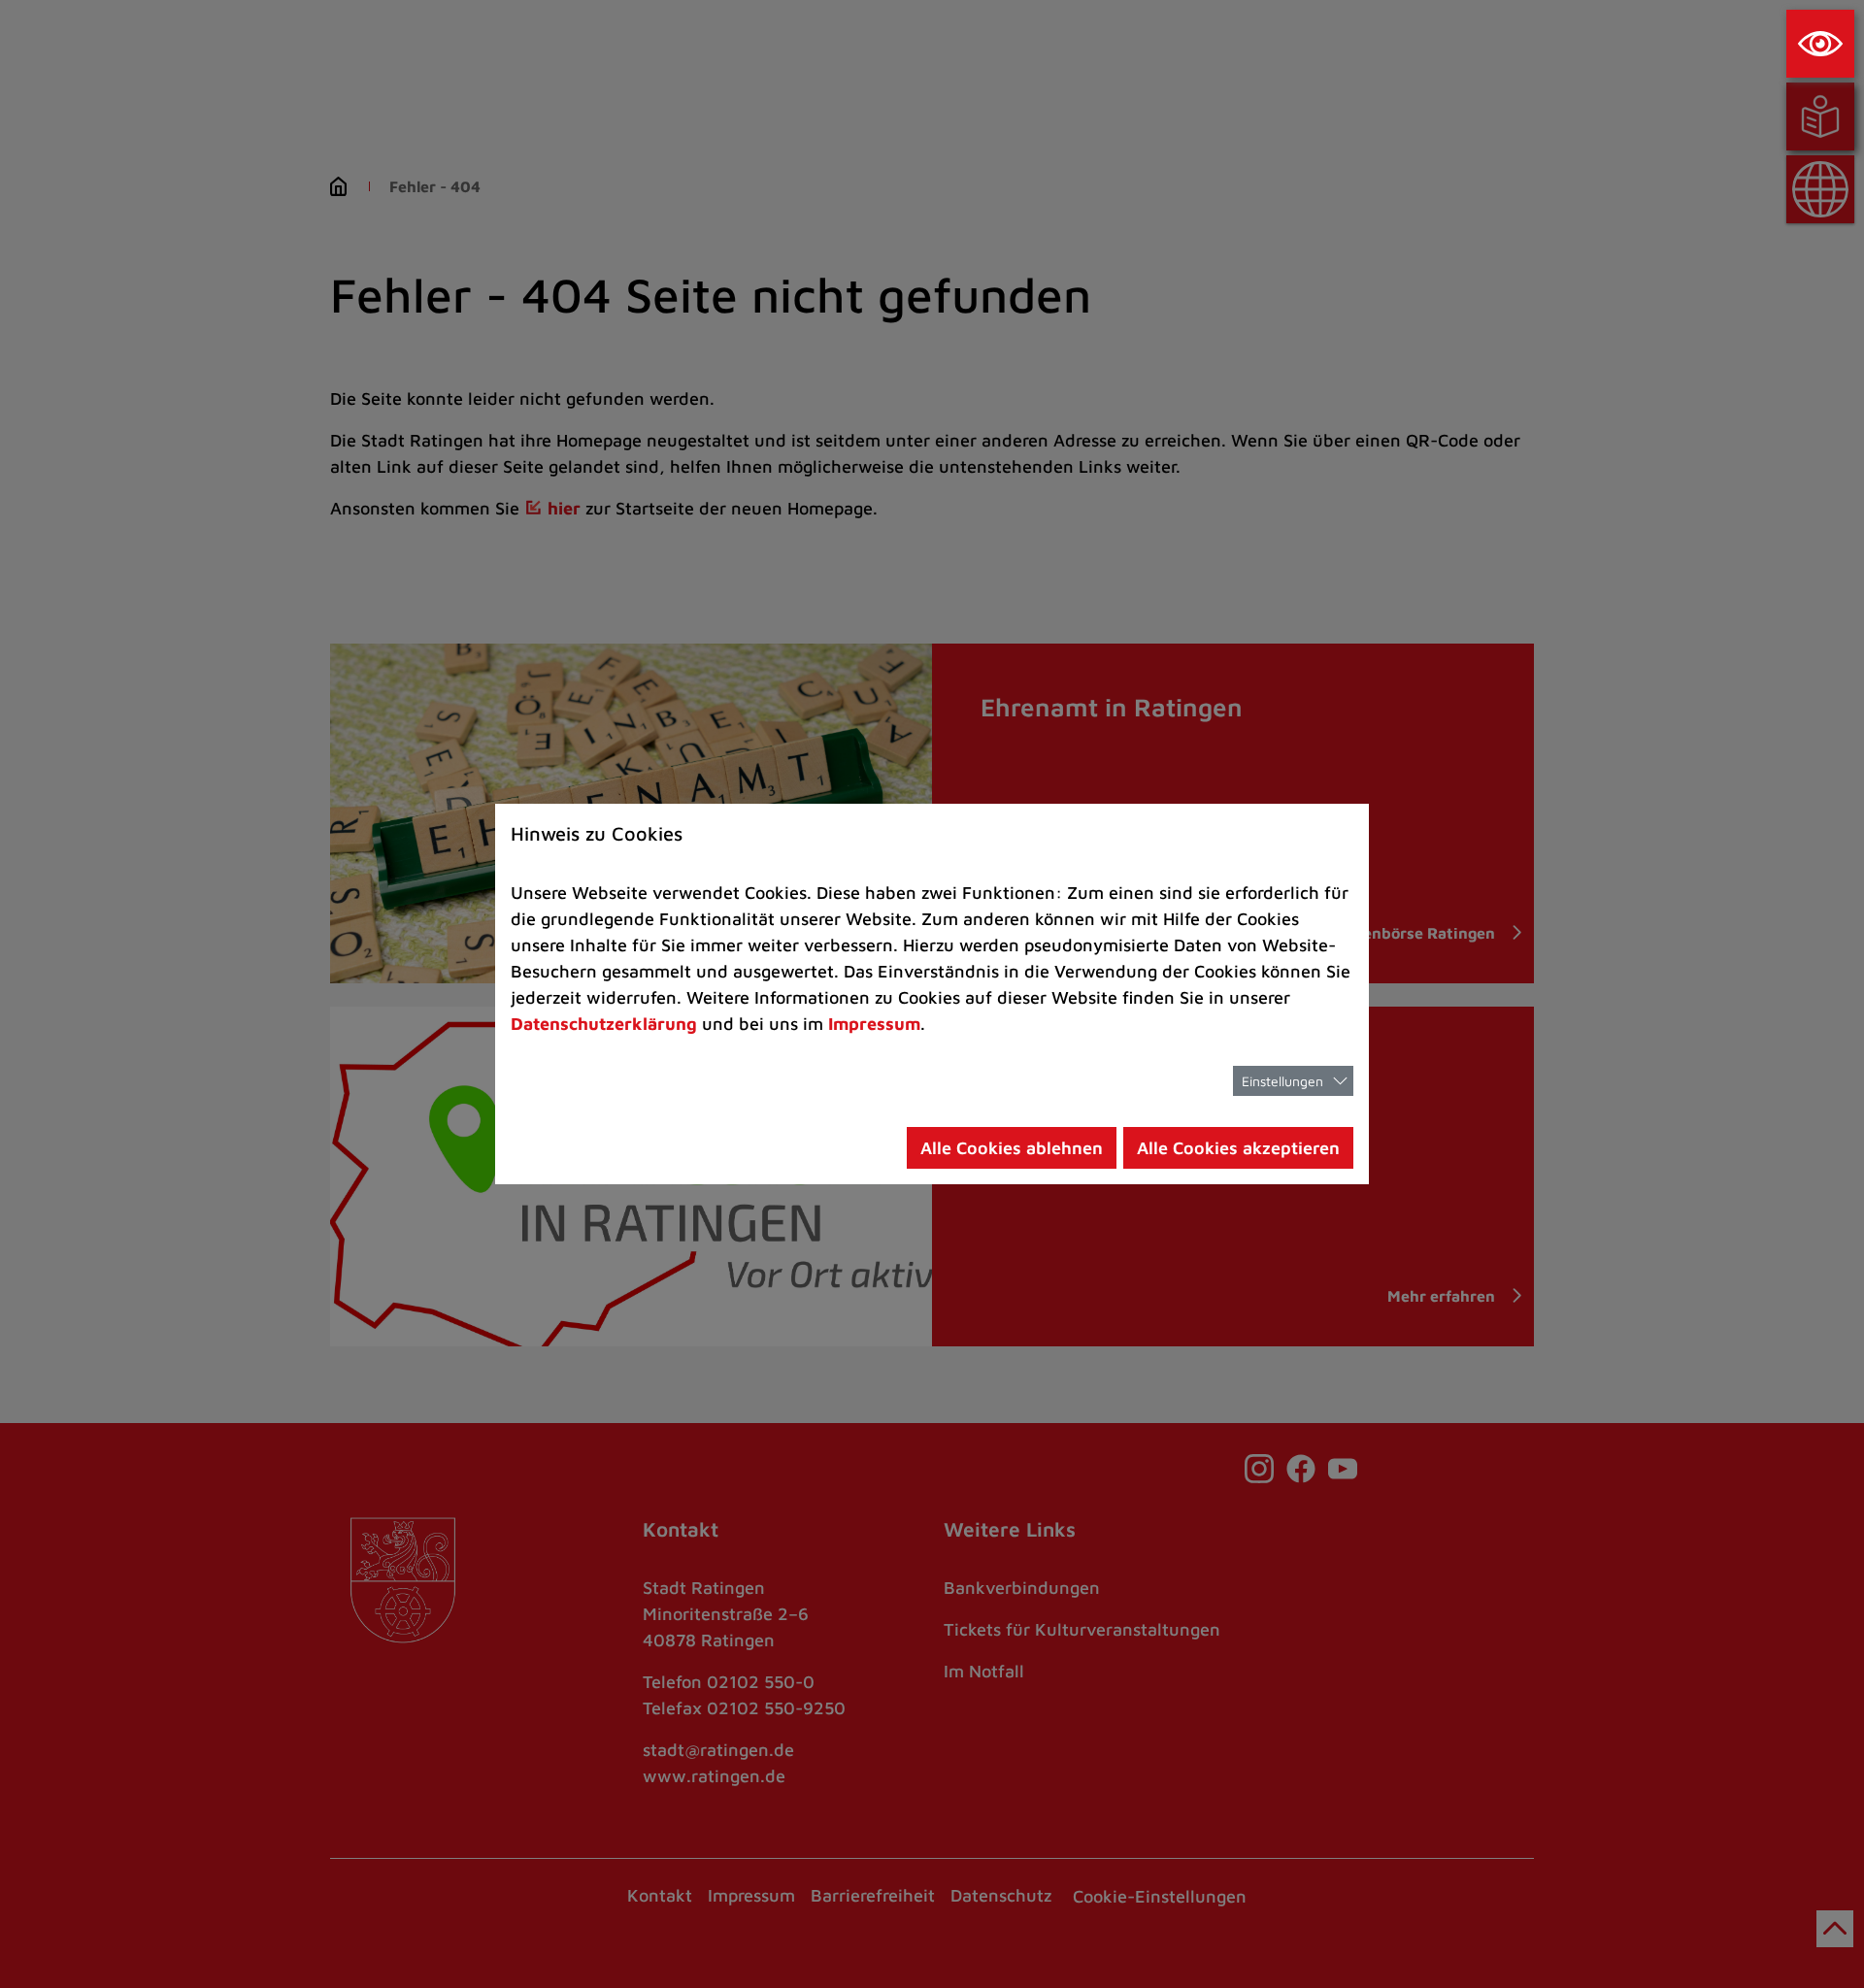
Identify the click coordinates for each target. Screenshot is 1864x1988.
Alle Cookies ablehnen (1012, 1148)
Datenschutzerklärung (604, 1024)
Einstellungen (1282, 1081)
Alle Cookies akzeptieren (1238, 1148)
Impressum (874, 1024)
